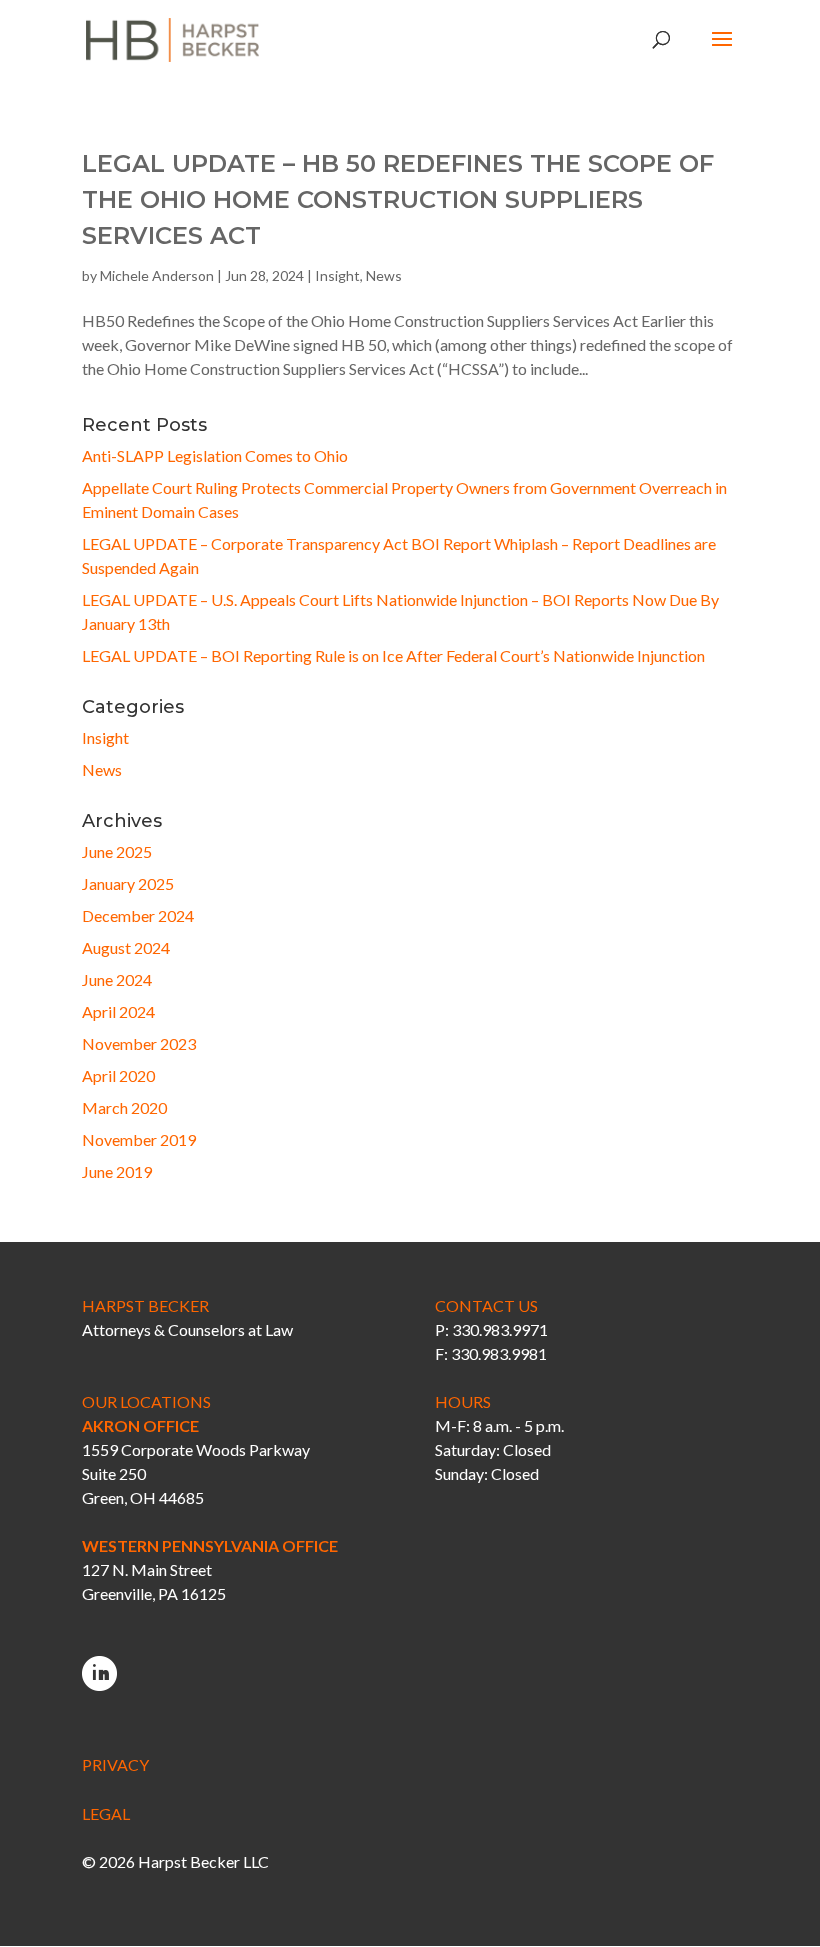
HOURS (463, 1401)
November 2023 (139, 1043)
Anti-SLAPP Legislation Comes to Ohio (215, 455)
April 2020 (118, 1075)
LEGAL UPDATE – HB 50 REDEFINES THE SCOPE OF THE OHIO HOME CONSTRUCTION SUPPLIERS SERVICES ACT (398, 199)
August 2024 (126, 947)
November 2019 (139, 1139)
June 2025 (117, 851)
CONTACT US (486, 1305)
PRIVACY (115, 1764)
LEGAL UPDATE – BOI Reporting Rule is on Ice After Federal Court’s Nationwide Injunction (393, 655)
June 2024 (117, 979)
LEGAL (106, 1813)
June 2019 (117, 1171)
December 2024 (138, 915)
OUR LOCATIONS (146, 1401)
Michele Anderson (157, 275)
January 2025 (128, 883)
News (384, 275)
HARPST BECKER (145, 1305)
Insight (337, 275)
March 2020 (124, 1107)
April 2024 (118, 1011)
